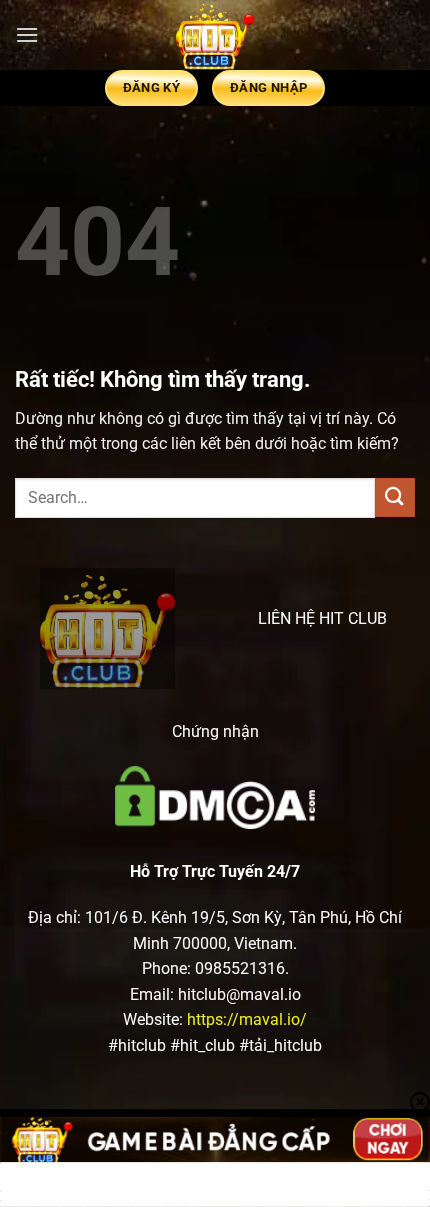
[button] (27, 34)
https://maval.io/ (247, 1019)
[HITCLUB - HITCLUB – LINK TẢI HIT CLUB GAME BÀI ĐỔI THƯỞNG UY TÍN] (215, 35)
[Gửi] (395, 497)
